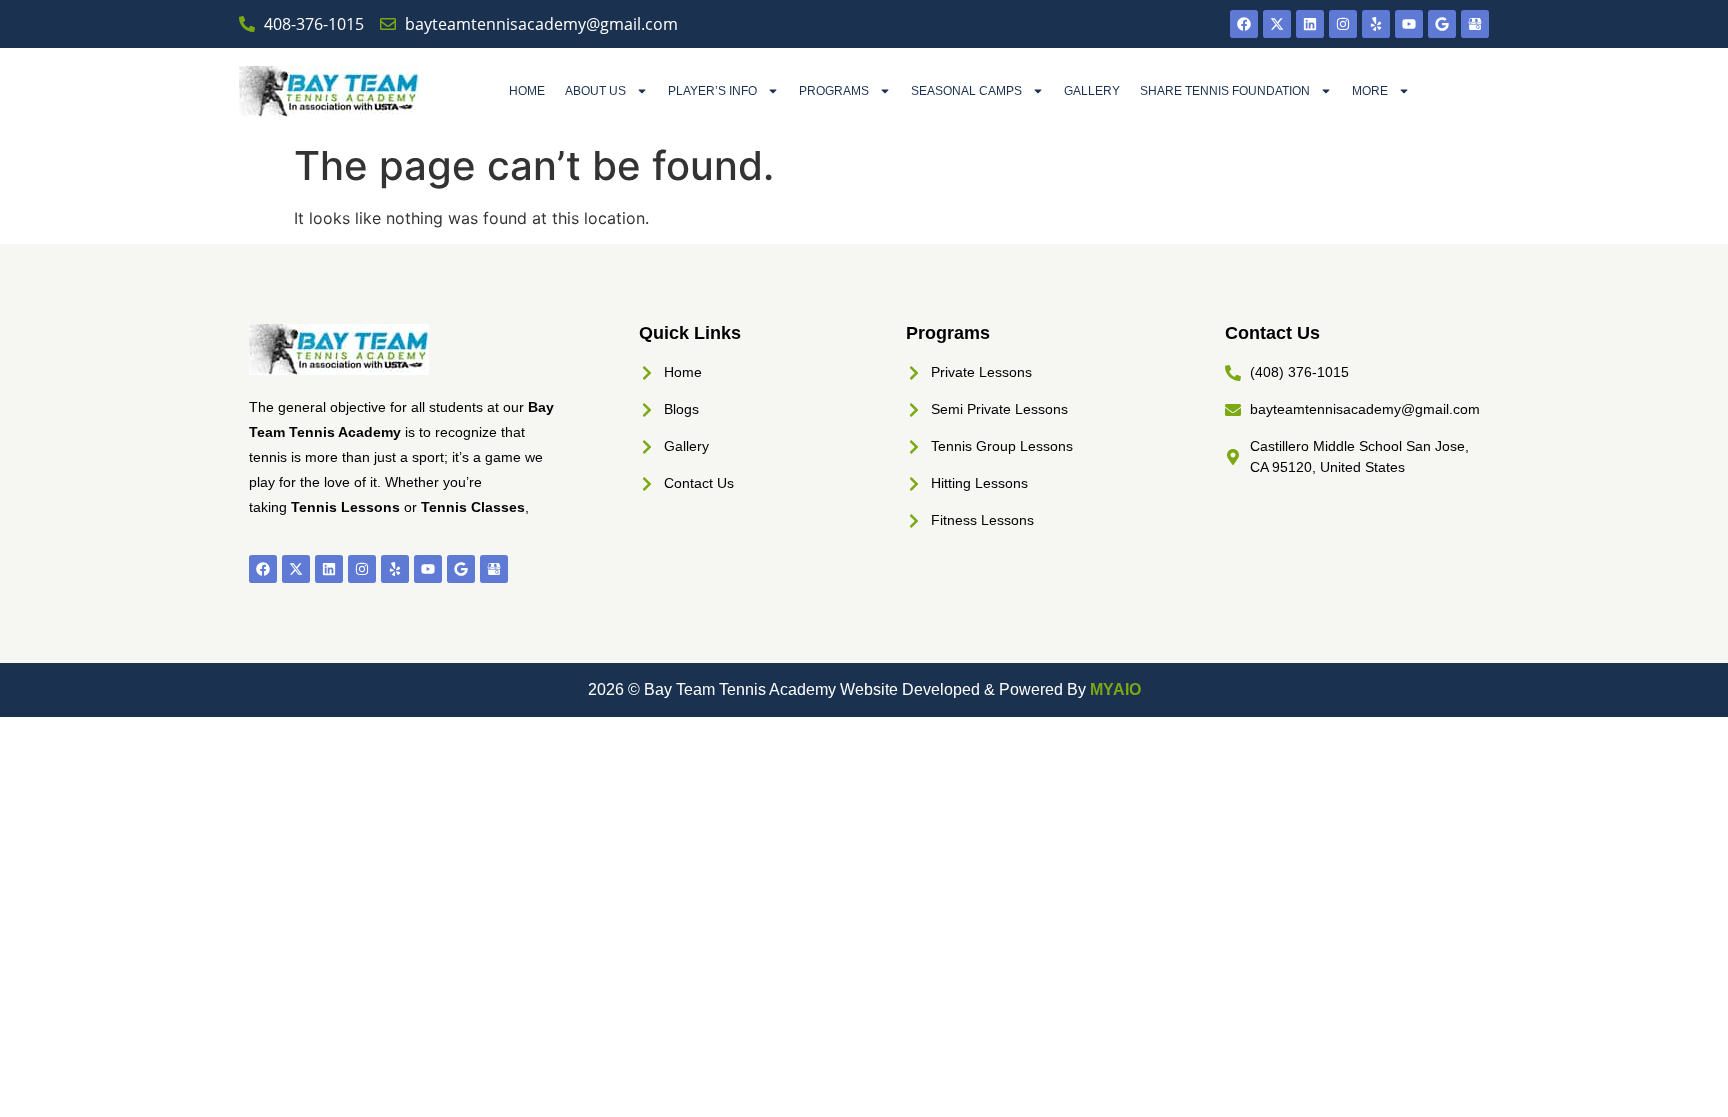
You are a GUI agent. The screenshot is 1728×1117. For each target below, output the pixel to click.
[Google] (1442, 24)
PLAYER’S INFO (712, 91)
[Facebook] (1244, 24)
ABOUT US (595, 91)
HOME (527, 91)
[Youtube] (1409, 24)
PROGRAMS (834, 91)
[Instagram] (1343, 24)
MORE (1370, 91)
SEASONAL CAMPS (966, 91)
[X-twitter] (1277, 24)
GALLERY (1092, 91)
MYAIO (1115, 689)
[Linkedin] (1310, 24)
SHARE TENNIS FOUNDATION (1225, 91)
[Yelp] (1376, 24)
